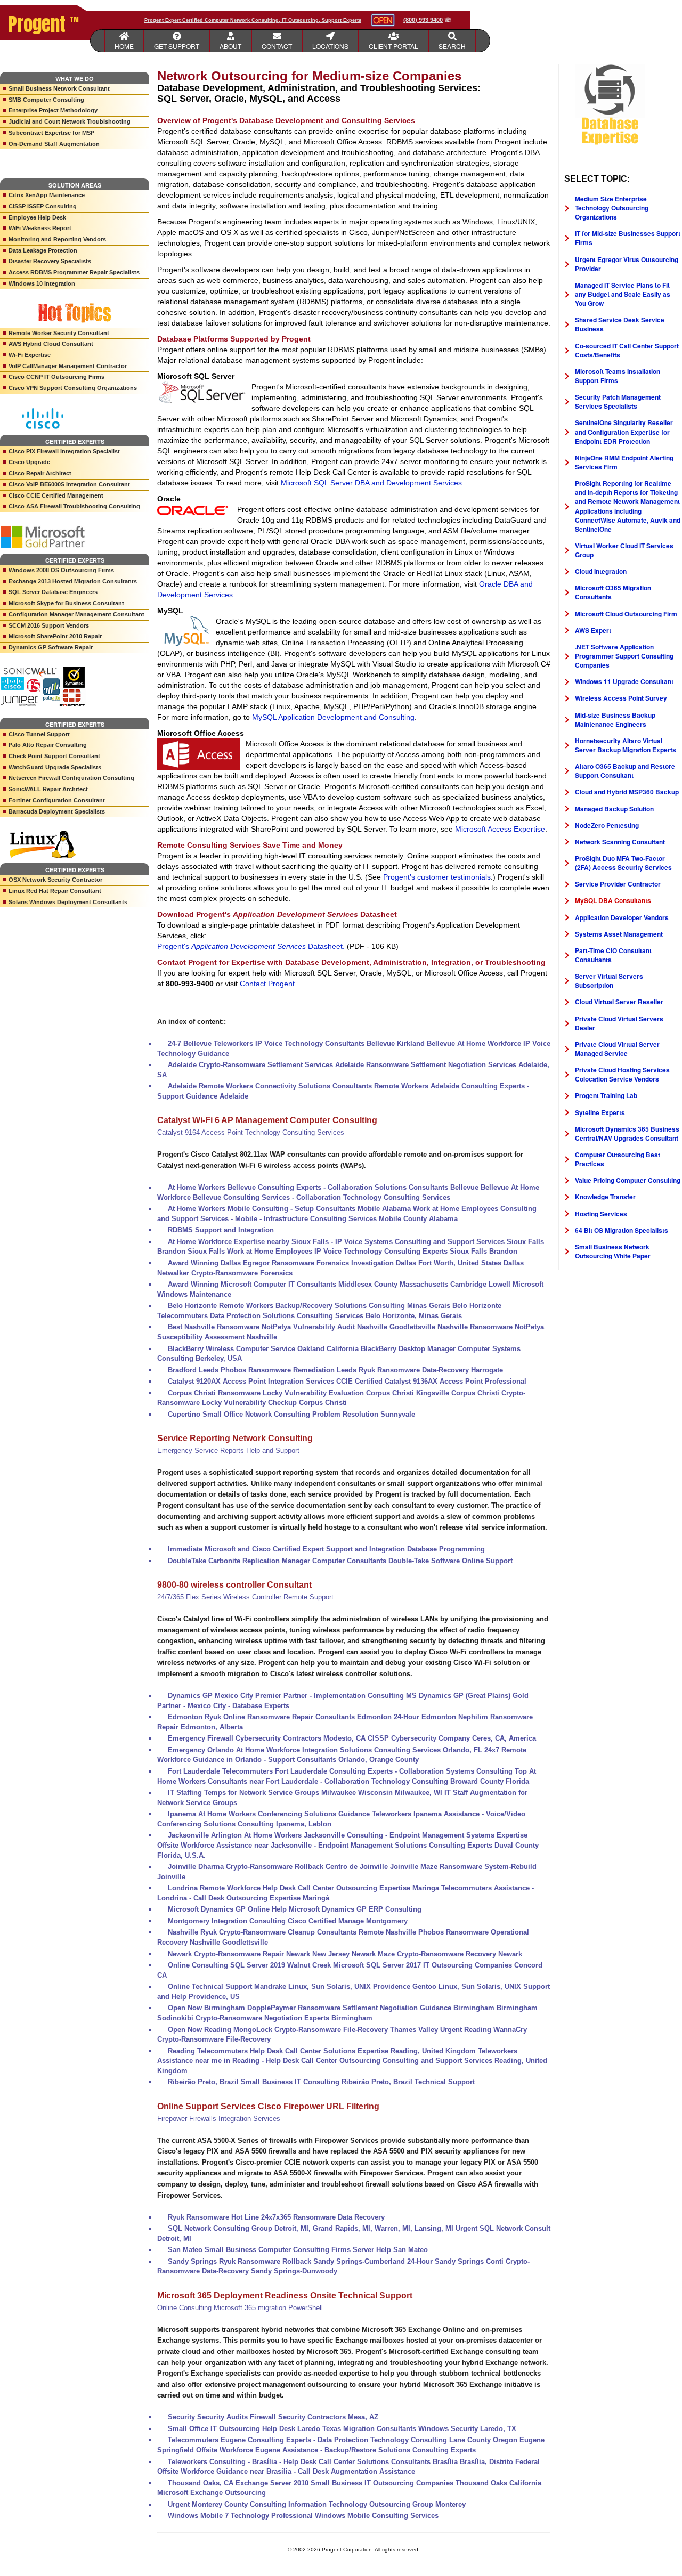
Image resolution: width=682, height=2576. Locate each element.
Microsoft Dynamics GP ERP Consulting (355, 1909)
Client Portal (393, 46)
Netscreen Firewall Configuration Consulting (71, 778)
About (230, 46)
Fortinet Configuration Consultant (57, 800)
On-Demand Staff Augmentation (54, 144)
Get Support (177, 46)
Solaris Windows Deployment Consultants (68, 902)
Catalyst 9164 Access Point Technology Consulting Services (251, 1132)
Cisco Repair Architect (40, 473)
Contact (277, 46)
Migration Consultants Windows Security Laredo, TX (430, 2429)
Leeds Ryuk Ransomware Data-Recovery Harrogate (420, 1370)
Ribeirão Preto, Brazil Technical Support (408, 2082)
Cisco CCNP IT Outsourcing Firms (56, 377)
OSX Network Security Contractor (55, 880)
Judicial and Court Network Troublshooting (70, 121)
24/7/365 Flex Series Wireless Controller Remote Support (245, 1597)
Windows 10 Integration (42, 283)
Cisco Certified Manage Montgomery (348, 1921)
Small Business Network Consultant (59, 88)
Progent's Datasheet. (251, 946)
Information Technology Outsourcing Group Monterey (377, 2504)
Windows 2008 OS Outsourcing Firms (61, 570)
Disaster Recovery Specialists (50, 261)
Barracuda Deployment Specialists (57, 811)
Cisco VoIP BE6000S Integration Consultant (69, 484)
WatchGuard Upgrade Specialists (55, 767)
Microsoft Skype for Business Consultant (66, 603)
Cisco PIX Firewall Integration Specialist (64, 451)
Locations (330, 46)
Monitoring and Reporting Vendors (57, 239)
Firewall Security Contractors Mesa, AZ (314, 2417)
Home (124, 46)
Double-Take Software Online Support (450, 1561)
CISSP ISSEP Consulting (43, 206)
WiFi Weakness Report (40, 228)
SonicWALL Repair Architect (48, 789)
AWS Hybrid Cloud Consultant (51, 344)
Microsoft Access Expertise (500, 829)
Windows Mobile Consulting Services (377, 2516)
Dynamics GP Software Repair (51, 647)
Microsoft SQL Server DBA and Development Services (371, 483)
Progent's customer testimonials (437, 877)
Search (452, 46)
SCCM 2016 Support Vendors (49, 625)
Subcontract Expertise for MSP (51, 133)
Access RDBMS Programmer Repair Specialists (74, 272)
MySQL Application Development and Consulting (333, 717)
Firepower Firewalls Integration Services (219, 2119)
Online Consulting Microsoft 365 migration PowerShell (240, 2308)
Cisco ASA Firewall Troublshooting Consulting (74, 506)
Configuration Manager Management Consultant (76, 614)
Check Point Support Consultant (54, 756)
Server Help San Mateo (390, 2250)
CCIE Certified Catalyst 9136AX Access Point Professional (431, 1381)
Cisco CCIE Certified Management (56, 495)
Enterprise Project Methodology (53, 110)
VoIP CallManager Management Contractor (68, 366)
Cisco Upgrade (29, 462)
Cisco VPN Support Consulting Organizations (73, 388)
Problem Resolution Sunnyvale (364, 1414)
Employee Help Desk (37, 217)
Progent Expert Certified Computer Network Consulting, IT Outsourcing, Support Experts (253, 20)
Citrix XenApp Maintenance (47, 195)
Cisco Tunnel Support (39, 734)
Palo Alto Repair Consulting (48, 745)
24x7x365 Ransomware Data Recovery (323, 2217)
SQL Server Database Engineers (53, 592)
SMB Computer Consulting (46, 100)
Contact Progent (267, 984)
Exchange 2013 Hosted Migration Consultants (73, 581)
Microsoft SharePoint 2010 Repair (55, 636)
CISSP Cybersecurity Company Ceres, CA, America (452, 1738)
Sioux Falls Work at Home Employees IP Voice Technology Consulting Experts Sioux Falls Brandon (352, 1251)
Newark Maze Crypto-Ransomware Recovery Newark (437, 1954)
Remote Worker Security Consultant (59, 333)
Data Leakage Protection (43, 250)
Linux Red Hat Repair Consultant (55, 891)
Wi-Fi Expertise (30, 355)
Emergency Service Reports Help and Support (228, 1450)
